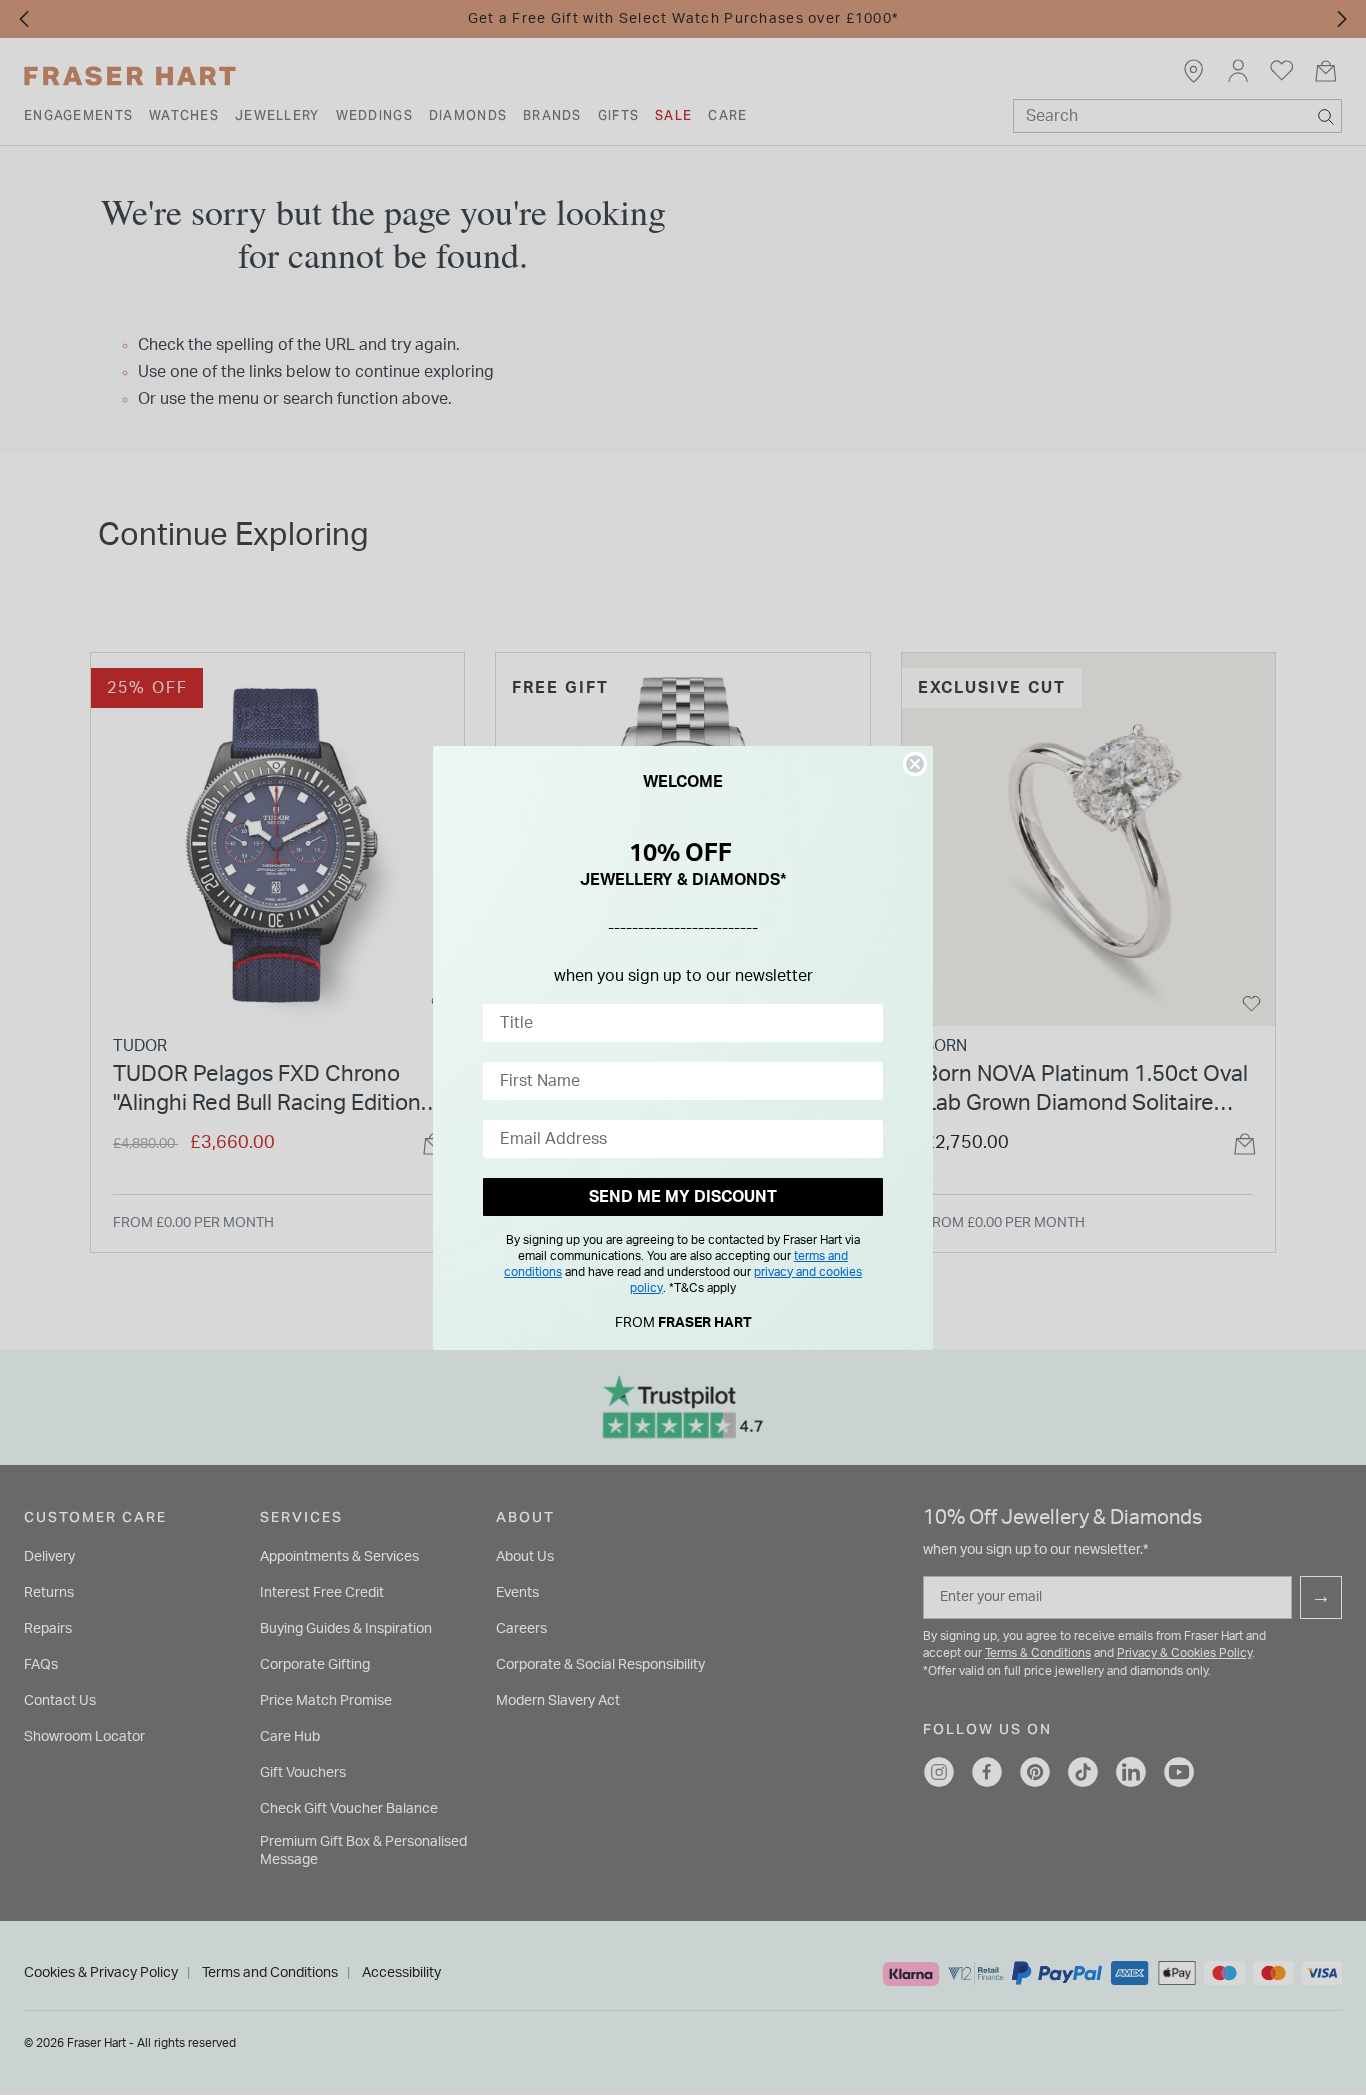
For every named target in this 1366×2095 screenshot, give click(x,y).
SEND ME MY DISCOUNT (683, 1197)
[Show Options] (864, 1023)
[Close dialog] (915, 764)
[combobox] (677, 1023)
